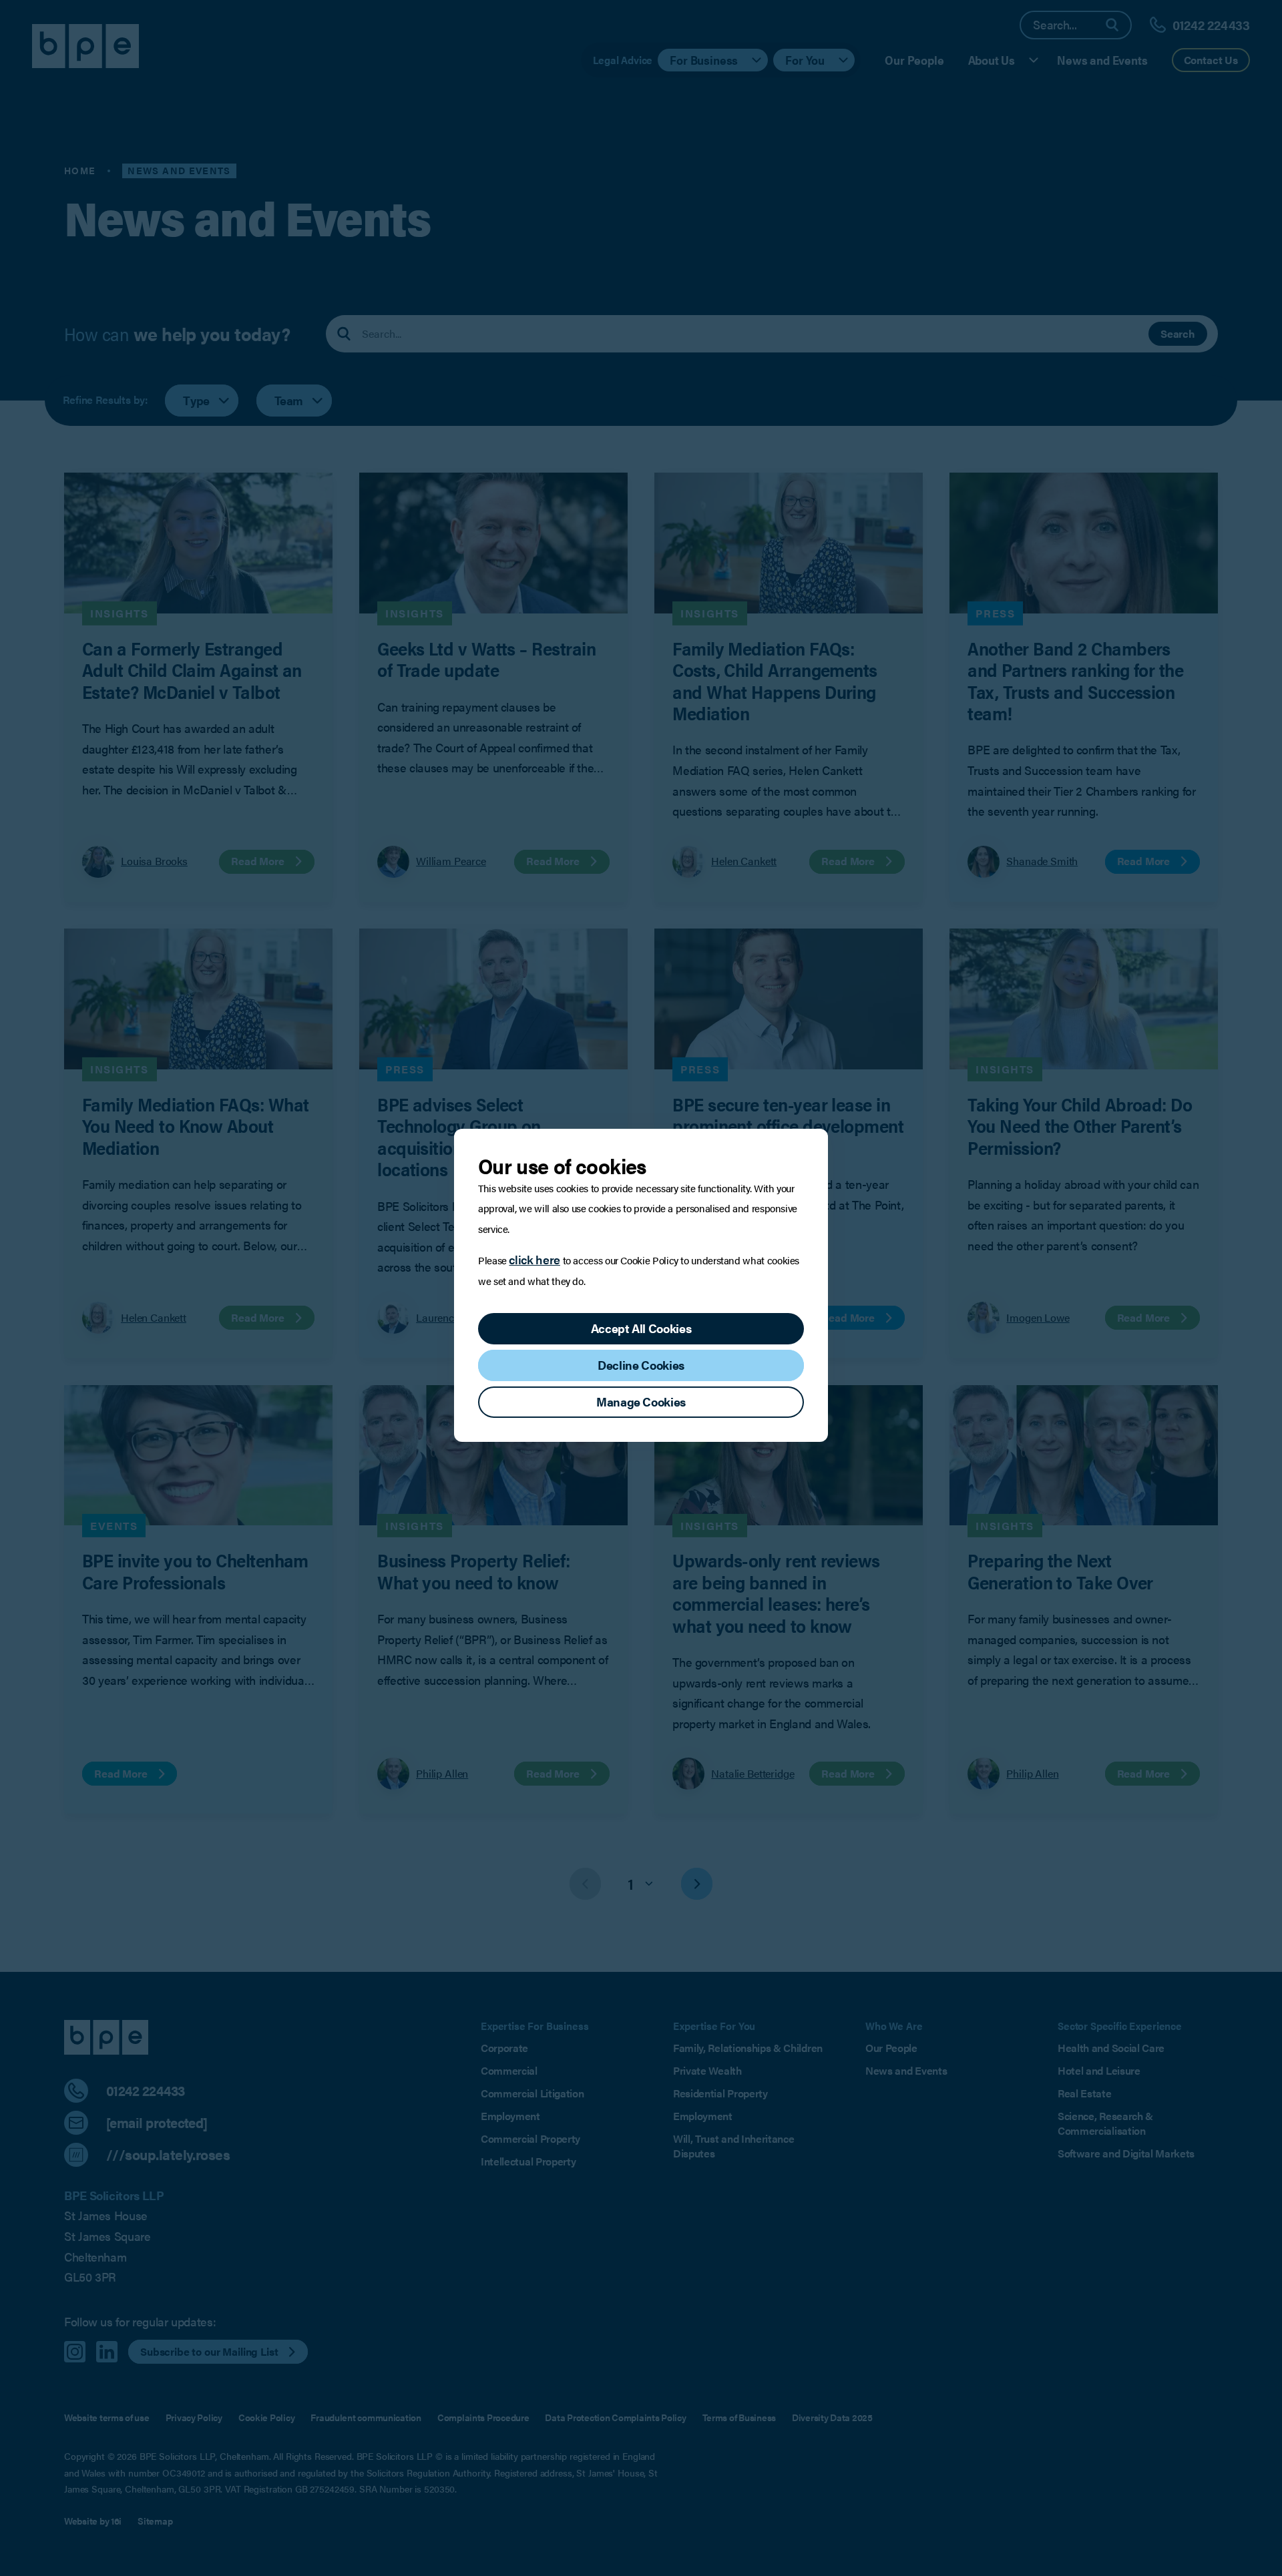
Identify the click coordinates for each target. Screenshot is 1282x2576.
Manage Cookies (641, 1401)
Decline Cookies (641, 1365)
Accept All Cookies (641, 1328)
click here (534, 1259)
